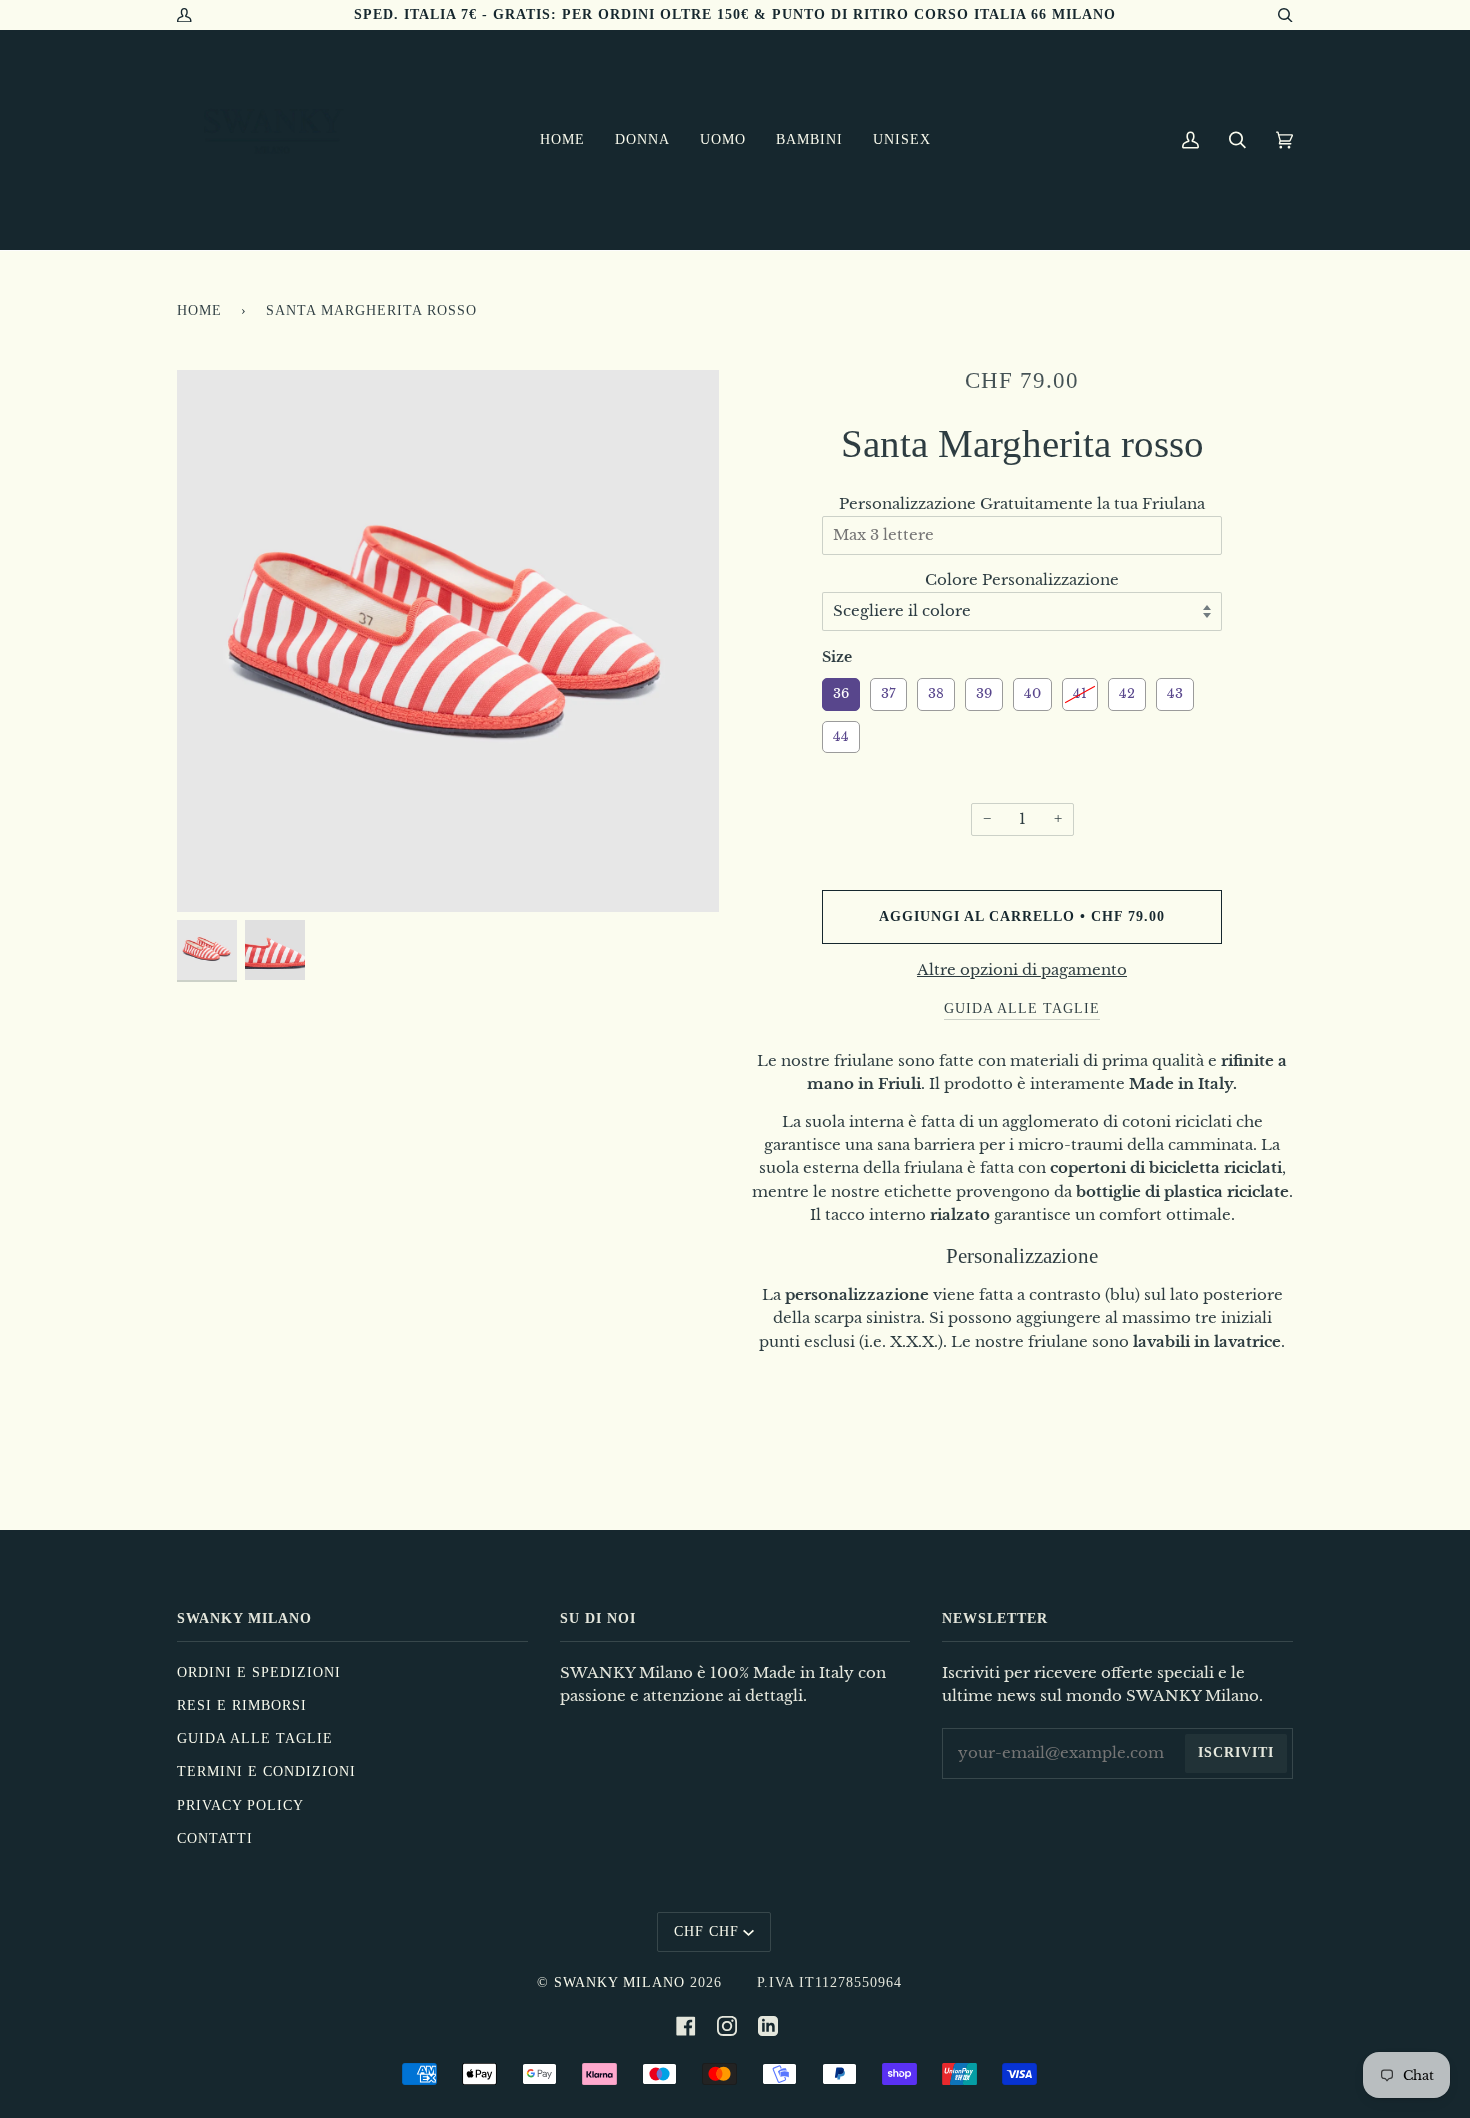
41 (1080, 690)
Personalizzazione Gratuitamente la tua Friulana (1022, 504)
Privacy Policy (240, 1805)
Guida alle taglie (255, 1738)
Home (199, 310)
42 (1127, 690)
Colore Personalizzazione (1022, 580)
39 (984, 690)
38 (936, 690)
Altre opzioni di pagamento (1022, 970)
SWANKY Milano (619, 1982)
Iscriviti (1236, 1752)
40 (1033, 690)
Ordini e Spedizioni (259, 1672)
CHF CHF (706, 1931)
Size (837, 657)
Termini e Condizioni (266, 1771)
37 (889, 690)
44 (841, 733)
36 (841, 690)
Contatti (215, 1838)
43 (1175, 690)
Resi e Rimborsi (242, 1705)
